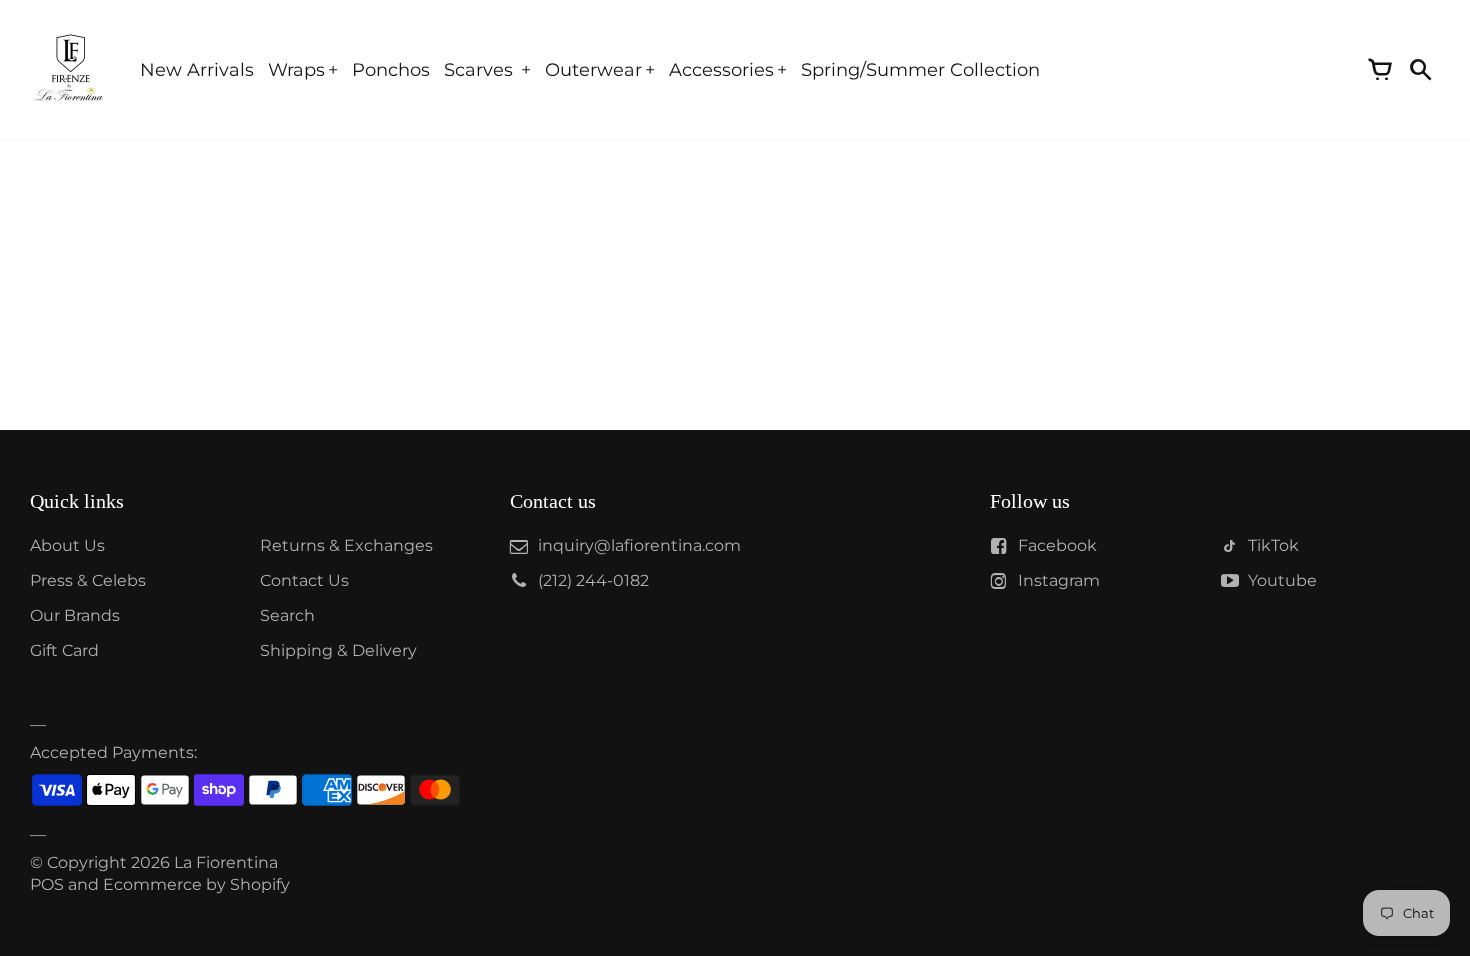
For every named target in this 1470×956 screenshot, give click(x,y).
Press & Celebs (88, 580)
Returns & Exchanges (346, 545)
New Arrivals (197, 70)
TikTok (1273, 545)
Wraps (296, 70)
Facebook (1057, 545)
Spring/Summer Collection (920, 70)
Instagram (1059, 580)
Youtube (1282, 580)
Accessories (721, 70)
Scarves (481, 70)
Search (287, 615)
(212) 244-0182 (593, 580)
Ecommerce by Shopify (196, 884)
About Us (67, 545)
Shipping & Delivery (338, 650)
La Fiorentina (226, 862)
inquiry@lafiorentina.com (639, 545)
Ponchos (391, 70)
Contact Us (304, 580)
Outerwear (593, 70)
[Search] (1420, 70)
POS (47, 884)
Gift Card (64, 650)
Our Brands (75, 615)
